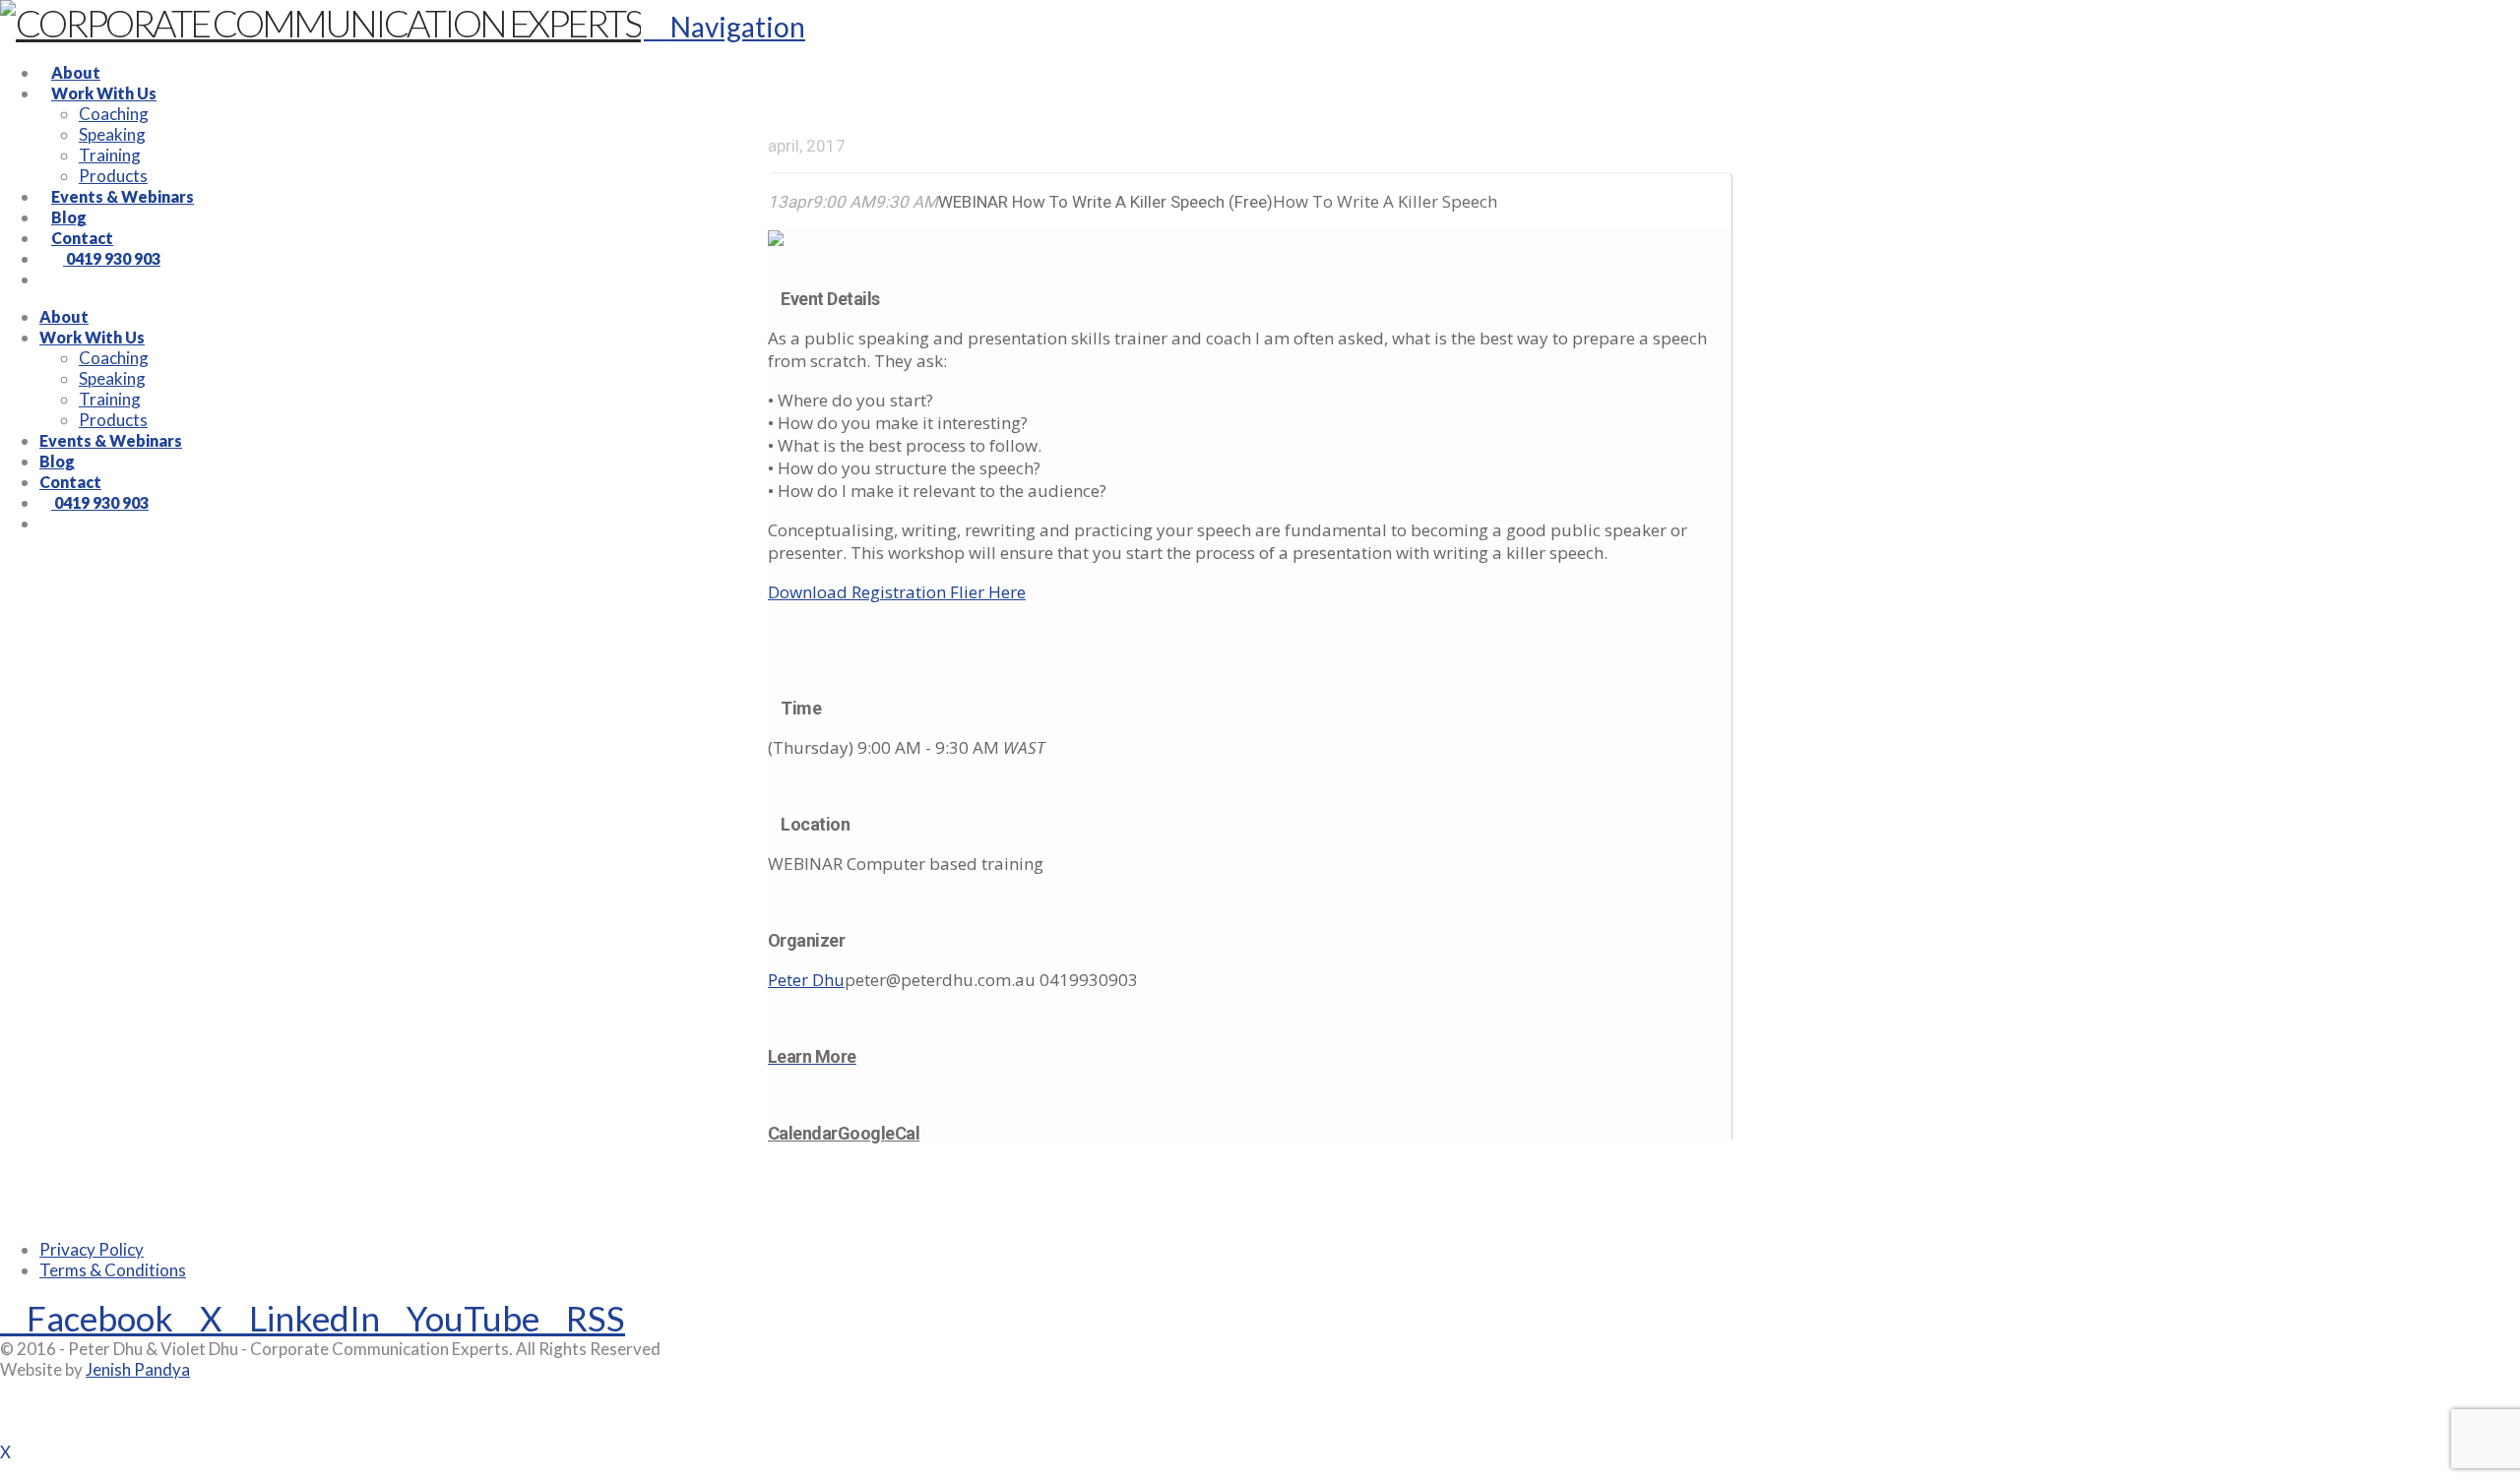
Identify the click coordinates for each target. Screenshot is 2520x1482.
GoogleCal (879, 1133)
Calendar (803, 1133)
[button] (724, 27)
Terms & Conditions (113, 1270)
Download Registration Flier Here (897, 592)
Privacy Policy (92, 1249)
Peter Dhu (806, 980)
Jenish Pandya (138, 1369)
